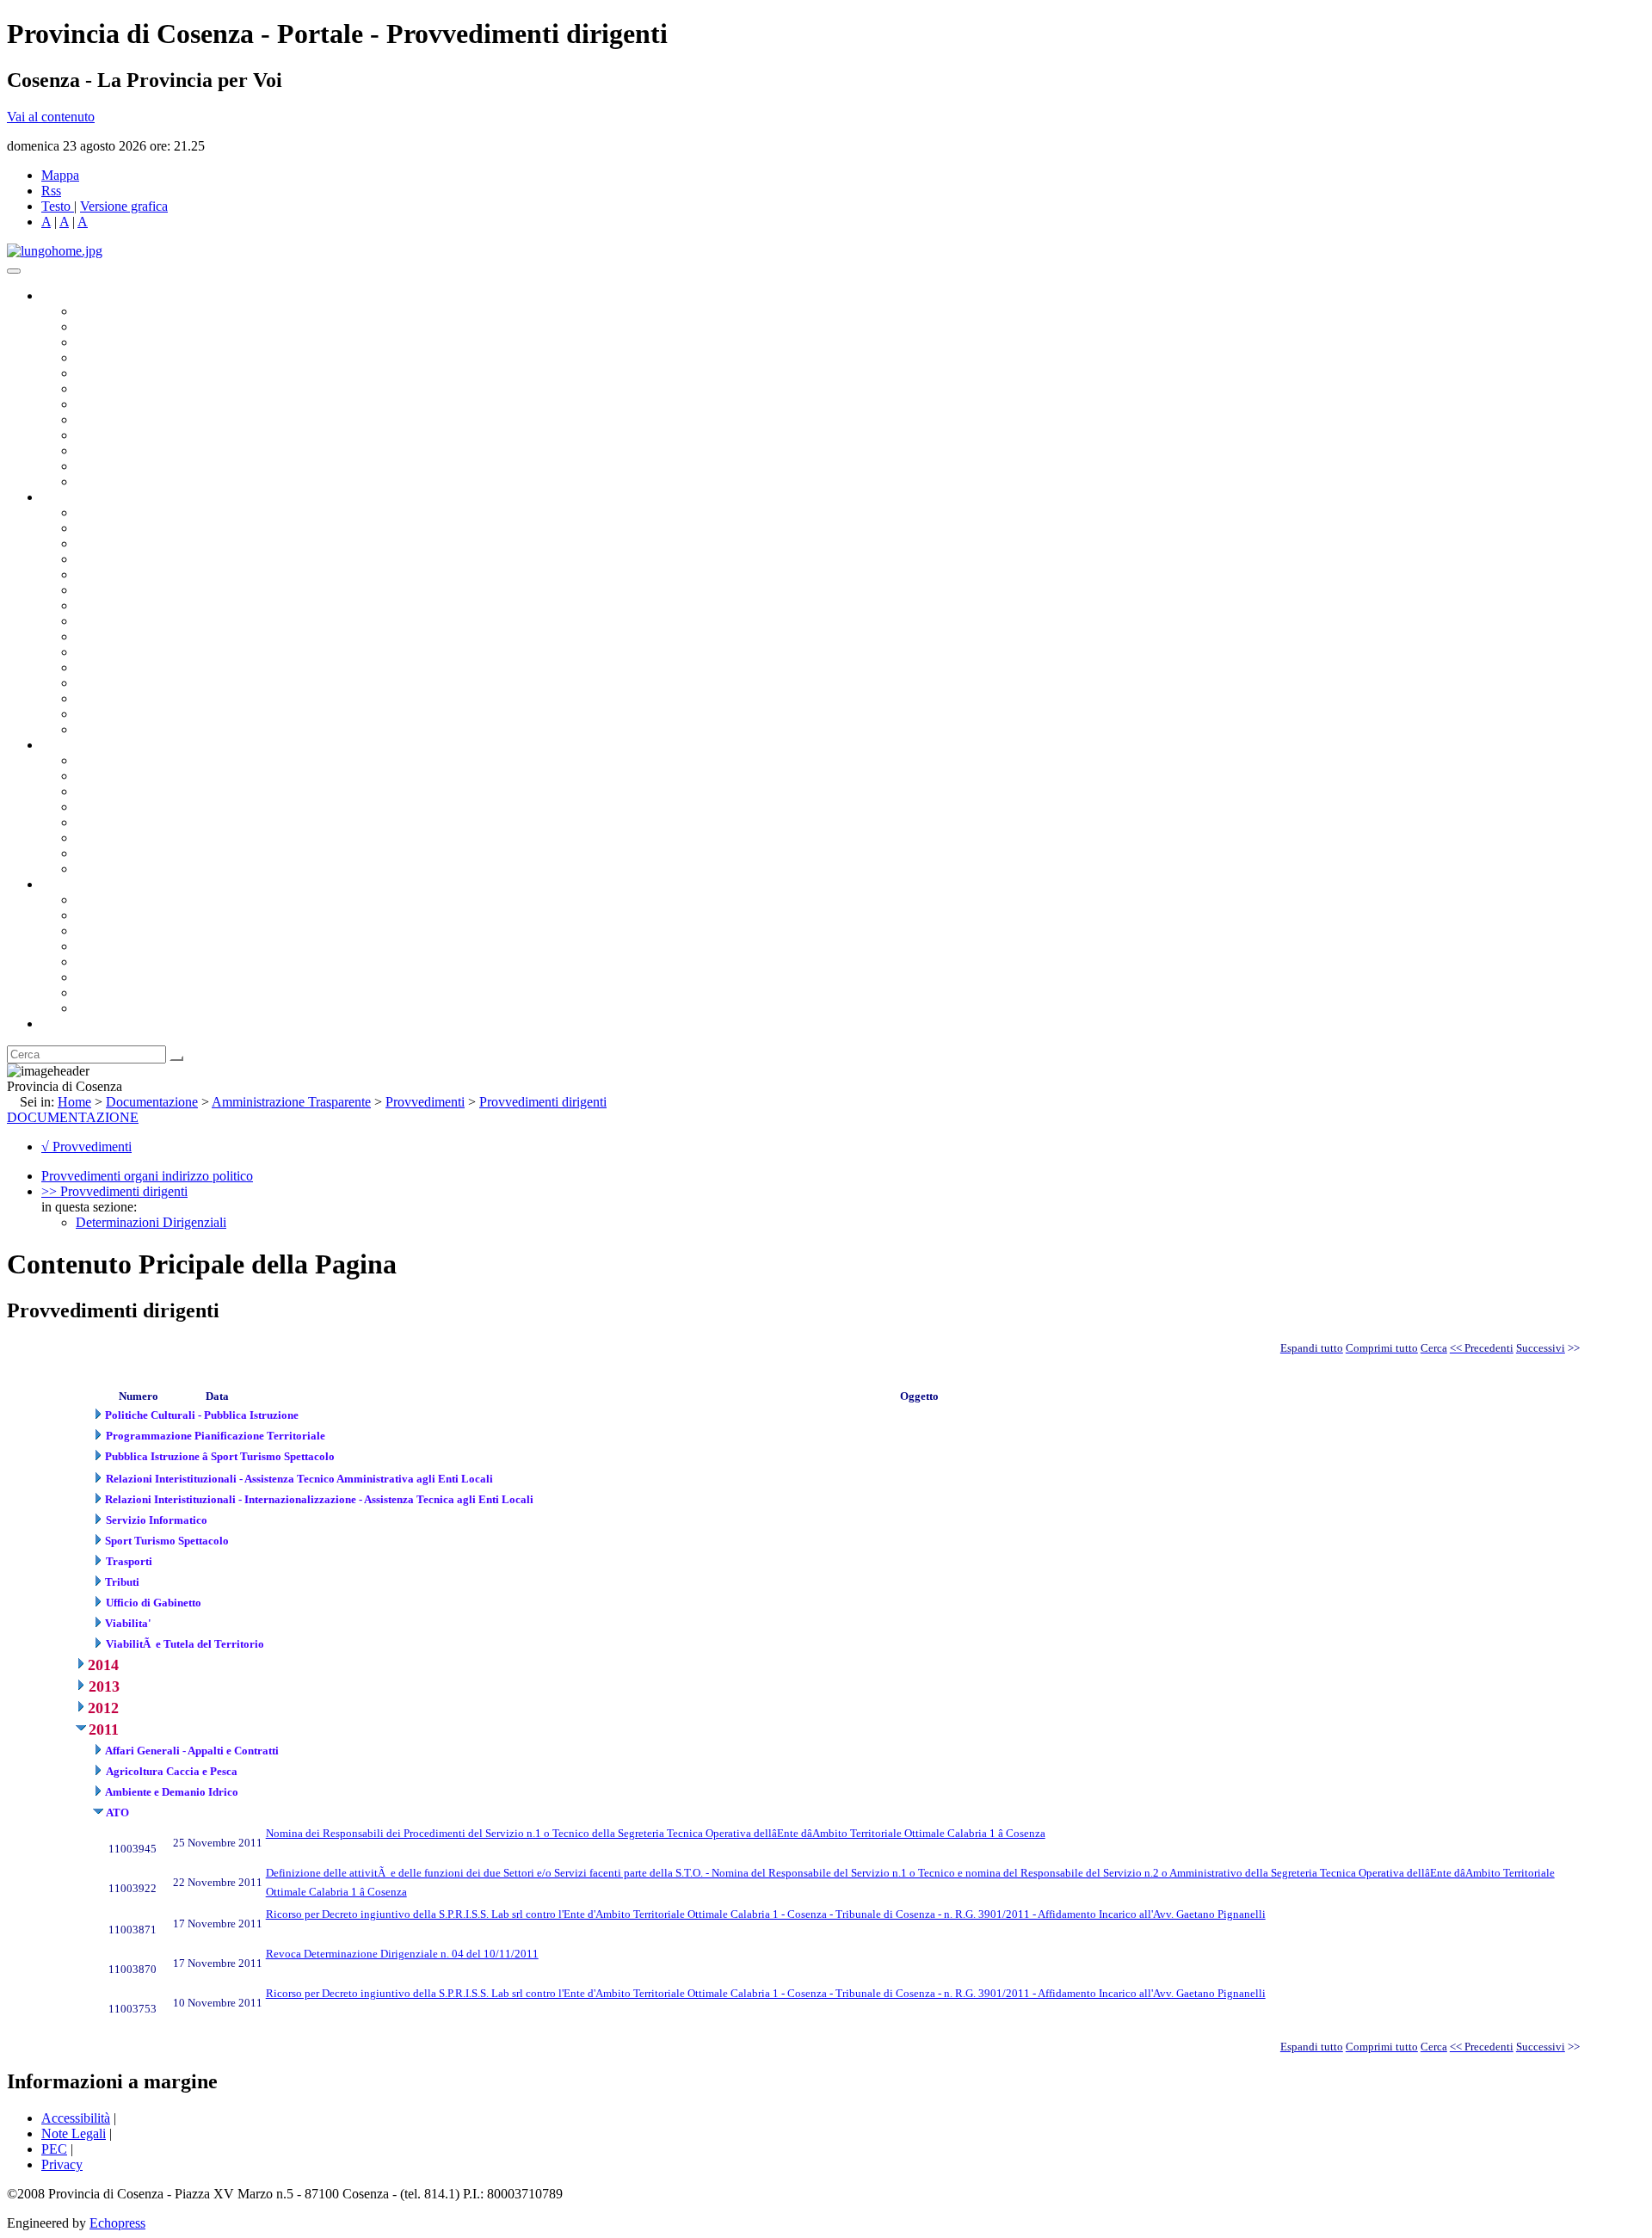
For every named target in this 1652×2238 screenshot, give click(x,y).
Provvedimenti (425, 1102)
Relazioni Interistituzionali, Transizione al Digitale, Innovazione (248, 590)
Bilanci (95, 807)
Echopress (117, 2223)
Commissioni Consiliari (139, 373)
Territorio (101, 962)
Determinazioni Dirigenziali (151, 1222)
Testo (56, 206)
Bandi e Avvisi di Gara (138, 776)
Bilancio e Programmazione (151, 543)
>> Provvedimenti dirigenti (114, 1191)
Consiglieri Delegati (130, 342)
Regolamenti (110, 869)
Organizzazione (84, 497)
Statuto (95, 853)
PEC (54, 2149)
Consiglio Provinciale (134, 327)
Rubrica (62, 1023)
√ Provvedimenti (86, 1147)
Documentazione (86, 745)
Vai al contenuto (51, 117)
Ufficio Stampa (117, 450)
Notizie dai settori (123, 466)
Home (74, 1102)
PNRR (94, 621)
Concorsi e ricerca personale (152, 791)
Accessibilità (76, 2118)
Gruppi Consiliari (123, 388)
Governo (65, 296)
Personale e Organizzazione (151, 559)
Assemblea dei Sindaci (137, 358)
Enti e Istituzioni (120, 1008)
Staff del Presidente (128, 729)
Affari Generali (117, 528)
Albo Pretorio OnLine (136, 760)
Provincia (67, 884)
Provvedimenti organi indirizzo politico (147, 1176)
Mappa (60, 175)
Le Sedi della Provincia (139, 931)
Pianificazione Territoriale (145, 652)
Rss (51, 191)
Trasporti (100, 636)
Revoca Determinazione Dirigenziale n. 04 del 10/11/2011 (402, 1954)
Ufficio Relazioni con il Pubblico (165, 435)
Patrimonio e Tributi (130, 605)
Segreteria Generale (129, 714)
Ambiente (102, 667)
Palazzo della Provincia (139, 915)
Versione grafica (124, 206)
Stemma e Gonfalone (133, 900)
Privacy (62, 2164)
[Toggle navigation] (14, 271)
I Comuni (102, 977)
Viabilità (99, 698)
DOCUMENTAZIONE (73, 1117)
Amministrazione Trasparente (155, 822)
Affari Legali (111, 574)
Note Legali (74, 2133)
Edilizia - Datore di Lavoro (149, 683)
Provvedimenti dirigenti (543, 1102)
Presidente (104, 311)
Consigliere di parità (130, 404)
